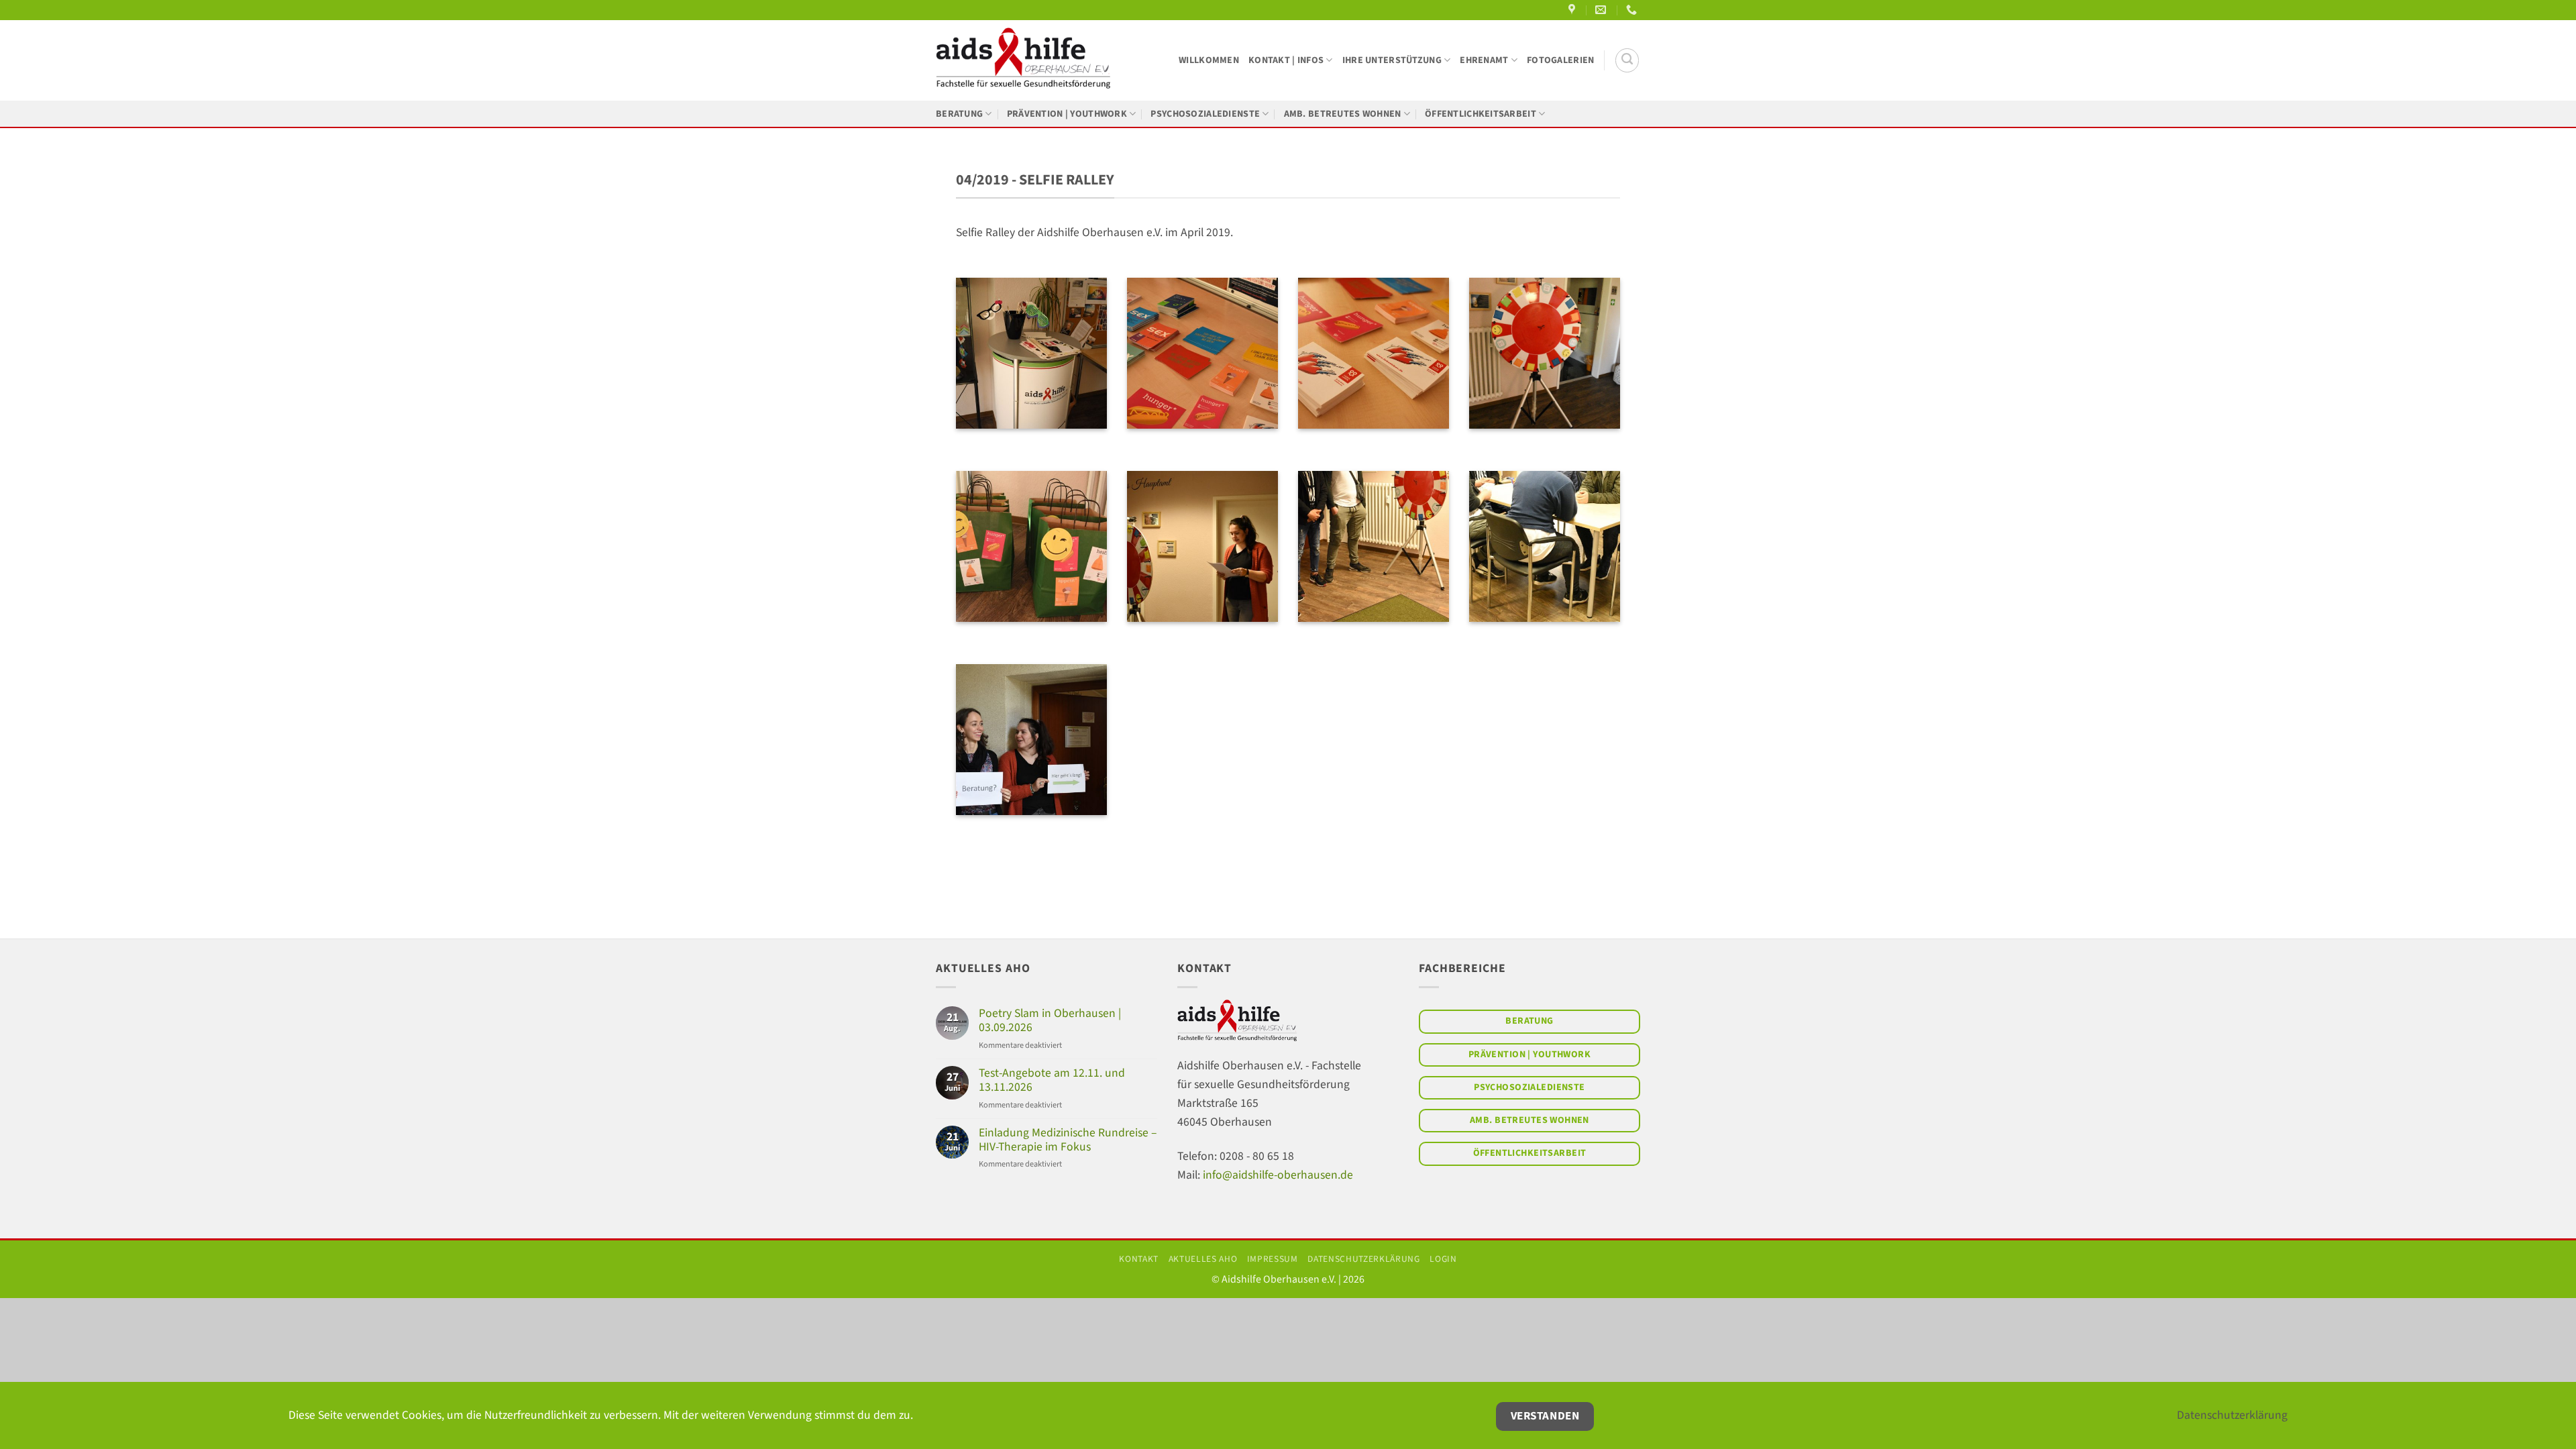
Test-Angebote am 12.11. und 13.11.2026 (1052, 1080)
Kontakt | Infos (1286, 60)
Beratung (959, 114)
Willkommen (1209, 60)
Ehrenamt (1484, 60)
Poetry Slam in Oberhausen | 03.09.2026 (1050, 1020)
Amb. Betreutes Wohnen (1343, 114)
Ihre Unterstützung (1392, 60)
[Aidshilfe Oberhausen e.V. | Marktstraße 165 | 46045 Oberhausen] (1573, 10)
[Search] (1627, 60)
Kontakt (1139, 1259)
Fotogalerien (1560, 60)
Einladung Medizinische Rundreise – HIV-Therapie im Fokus (1068, 1140)
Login (1443, 1259)
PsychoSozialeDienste (1205, 114)
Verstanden (1545, 1416)
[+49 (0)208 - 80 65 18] (1633, 10)
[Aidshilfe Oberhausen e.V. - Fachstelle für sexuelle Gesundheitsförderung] (1023, 60)
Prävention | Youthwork (1067, 114)
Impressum (1273, 1259)
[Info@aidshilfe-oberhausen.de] (1602, 10)
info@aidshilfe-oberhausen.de (1278, 1175)
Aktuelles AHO (1203, 1259)
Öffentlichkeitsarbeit (1481, 114)
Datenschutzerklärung (1363, 1259)
